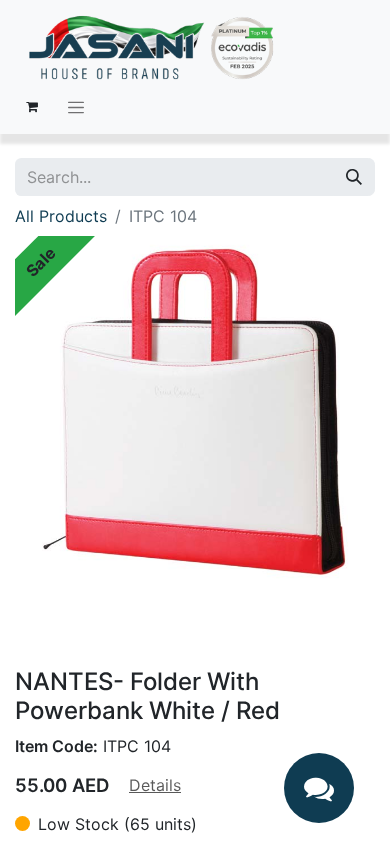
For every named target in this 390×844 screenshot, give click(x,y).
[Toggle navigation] (76, 107)
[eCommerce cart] (32, 107)
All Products (61, 216)
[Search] (354, 177)
